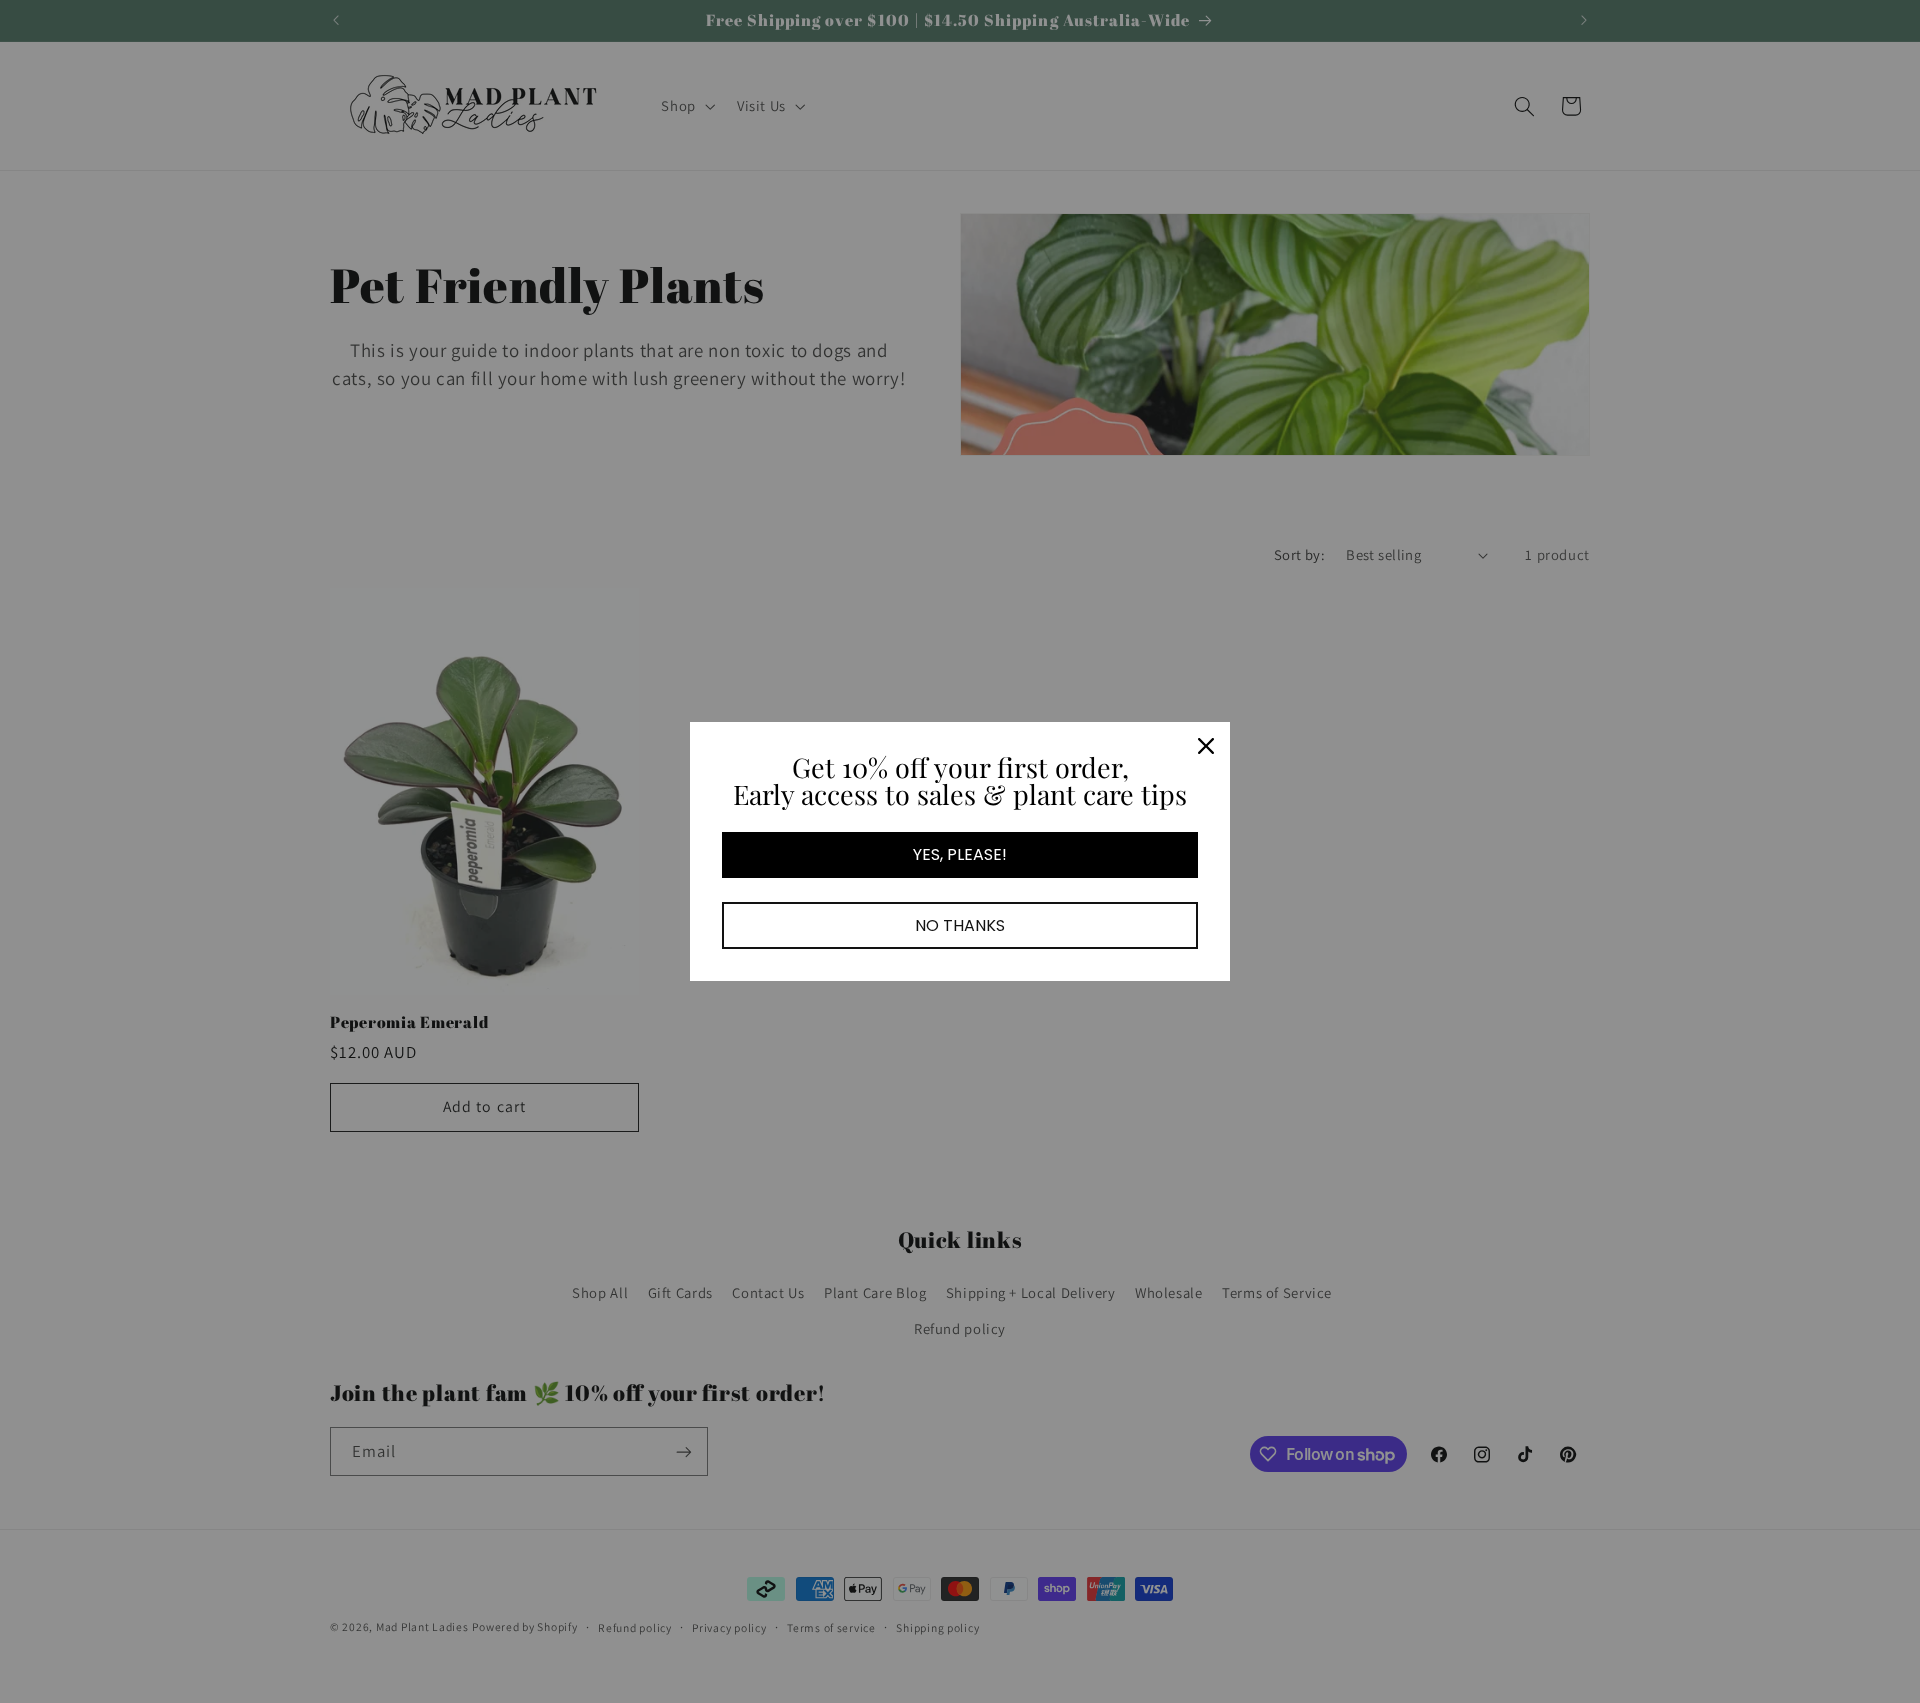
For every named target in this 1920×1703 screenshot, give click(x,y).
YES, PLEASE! (960, 854)
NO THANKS (960, 925)
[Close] (1206, 746)
